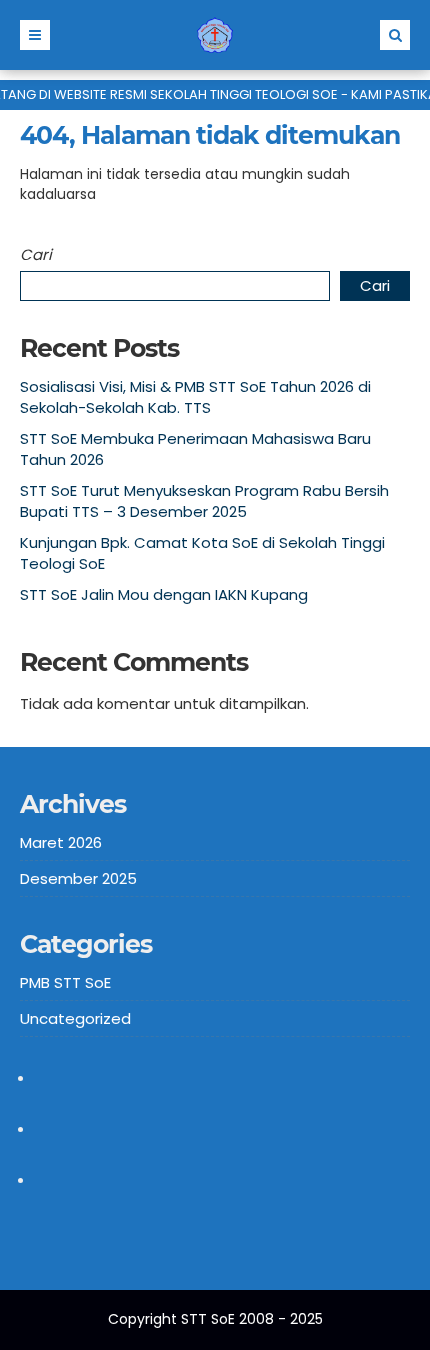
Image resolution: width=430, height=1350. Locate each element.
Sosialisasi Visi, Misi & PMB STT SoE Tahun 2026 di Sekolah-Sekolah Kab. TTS (195, 397)
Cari (36, 254)
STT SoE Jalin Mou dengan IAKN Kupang (164, 594)
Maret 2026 (61, 842)
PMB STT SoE (65, 982)
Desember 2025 (78, 878)
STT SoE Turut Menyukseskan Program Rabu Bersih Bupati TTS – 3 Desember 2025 (204, 501)
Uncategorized (75, 1018)
